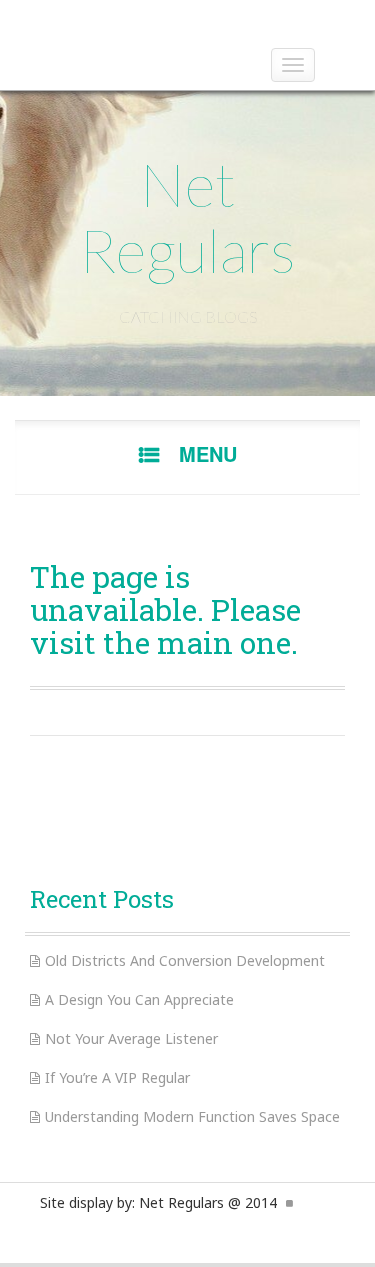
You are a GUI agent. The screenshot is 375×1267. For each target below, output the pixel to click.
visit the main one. (164, 642)
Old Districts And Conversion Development (185, 960)
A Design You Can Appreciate (139, 999)
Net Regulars (187, 217)
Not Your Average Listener (131, 1038)
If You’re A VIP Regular (117, 1077)
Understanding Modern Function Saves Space (192, 1116)
